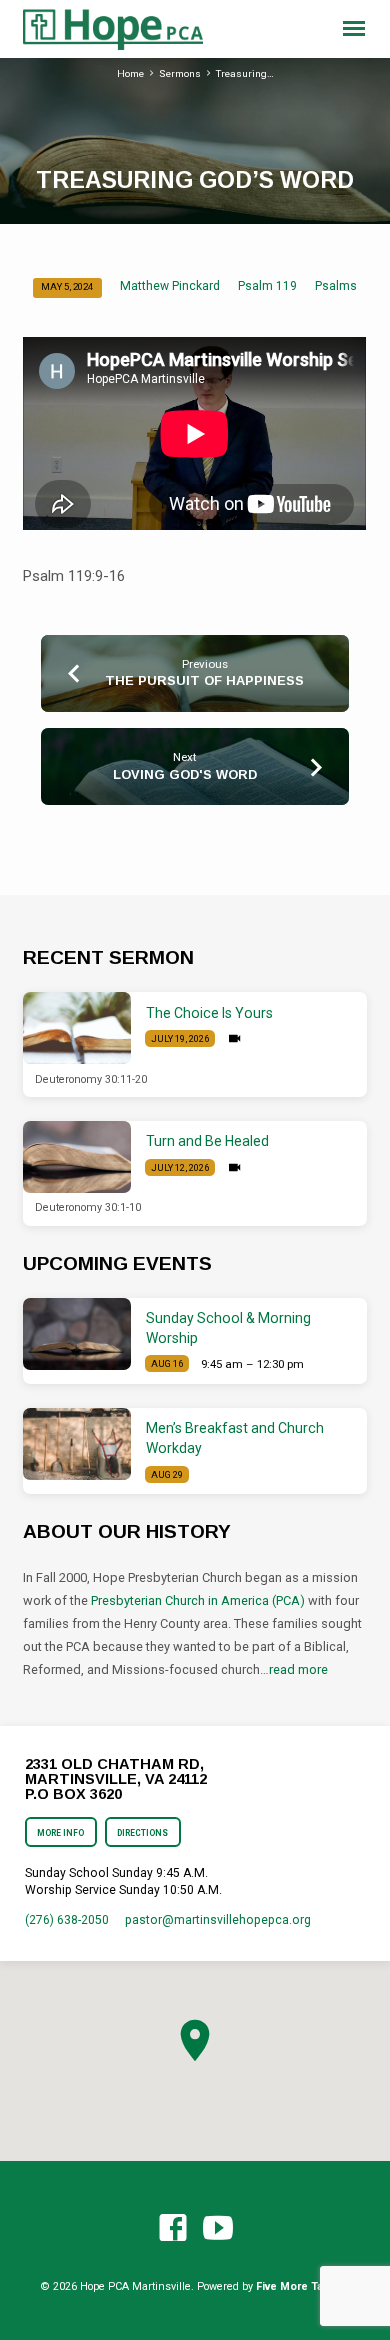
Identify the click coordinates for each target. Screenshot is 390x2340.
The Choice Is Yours (209, 1013)
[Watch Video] (234, 1039)
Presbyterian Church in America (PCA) (198, 1600)
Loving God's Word (185, 774)
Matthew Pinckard (170, 286)
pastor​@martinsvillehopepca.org (218, 1920)
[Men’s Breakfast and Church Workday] (77, 1444)
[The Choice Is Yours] (77, 1028)
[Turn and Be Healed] (77, 1157)
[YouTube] (218, 2229)
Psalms (336, 286)
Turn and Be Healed (207, 1141)
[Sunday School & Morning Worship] (77, 1334)
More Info (61, 1833)
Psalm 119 (267, 286)
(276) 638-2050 (67, 1920)
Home (130, 73)
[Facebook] (173, 2229)
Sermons (180, 73)
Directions (142, 1833)
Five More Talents (303, 2286)
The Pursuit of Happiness (204, 680)
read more (298, 1669)
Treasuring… (245, 73)
